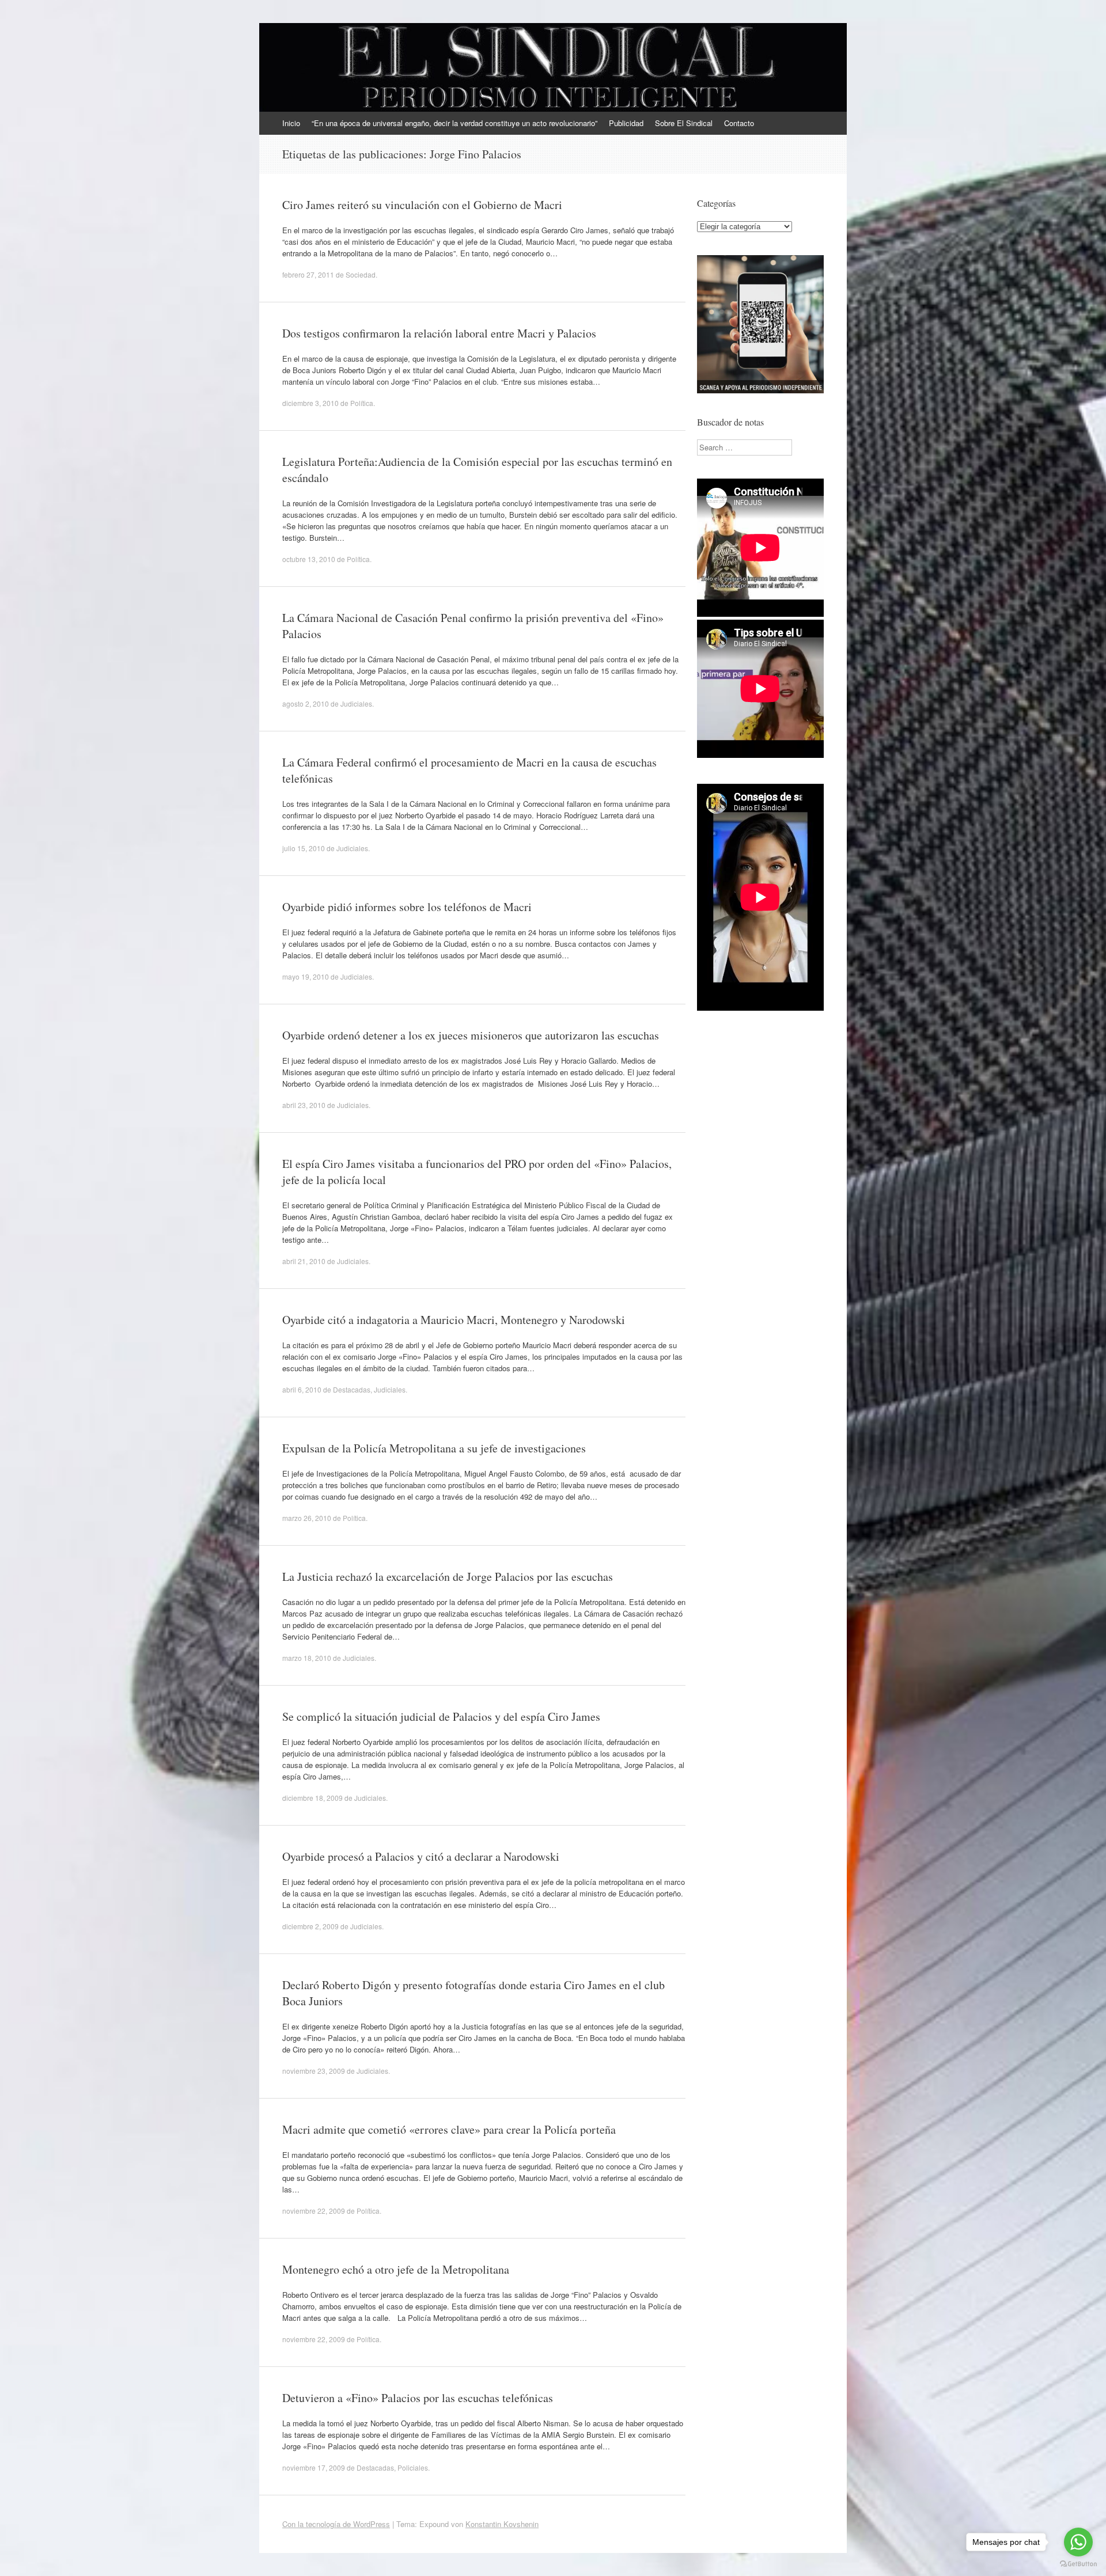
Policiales (413, 2467)
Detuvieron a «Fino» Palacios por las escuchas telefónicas (418, 2398)
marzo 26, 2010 (307, 1518)
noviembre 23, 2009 (314, 2071)
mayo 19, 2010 (306, 976)
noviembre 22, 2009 (314, 2211)
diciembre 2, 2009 (310, 1926)
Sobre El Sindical (684, 123)
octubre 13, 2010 (309, 559)
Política (362, 403)
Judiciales (356, 703)
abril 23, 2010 (304, 1105)
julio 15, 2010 (304, 848)
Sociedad (361, 274)
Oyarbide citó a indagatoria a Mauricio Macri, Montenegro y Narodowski (454, 1320)
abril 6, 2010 (302, 1389)
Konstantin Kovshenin (502, 2524)
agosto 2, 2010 (306, 703)
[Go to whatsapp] (1078, 2542)
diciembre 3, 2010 (310, 403)
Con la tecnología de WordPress (336, 2524)
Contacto (739, 123)
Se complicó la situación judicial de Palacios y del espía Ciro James (441, 1716)
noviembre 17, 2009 (314, 2467)
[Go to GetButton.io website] (1078, 2564)
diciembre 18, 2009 (313, 1798)
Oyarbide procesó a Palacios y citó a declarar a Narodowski (421, 1856)
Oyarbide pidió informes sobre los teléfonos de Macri (407, 907)
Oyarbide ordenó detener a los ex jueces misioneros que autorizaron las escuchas (471, 1035)
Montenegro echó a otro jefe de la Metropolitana (396, 2269)
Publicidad (626, 123)
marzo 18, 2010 (307, 1658)
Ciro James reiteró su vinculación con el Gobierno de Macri (422, 205)
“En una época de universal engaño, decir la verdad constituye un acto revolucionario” (454, 123)
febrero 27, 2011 (308, 274)
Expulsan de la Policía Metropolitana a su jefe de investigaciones (434, 1448)
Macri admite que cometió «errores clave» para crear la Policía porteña (449, 2129)
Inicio (291, 123)
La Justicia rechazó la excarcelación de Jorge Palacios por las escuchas (448, 1577)
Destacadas (352, 1389)
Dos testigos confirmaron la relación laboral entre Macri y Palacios (439, 333)
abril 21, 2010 (304, 1261)
